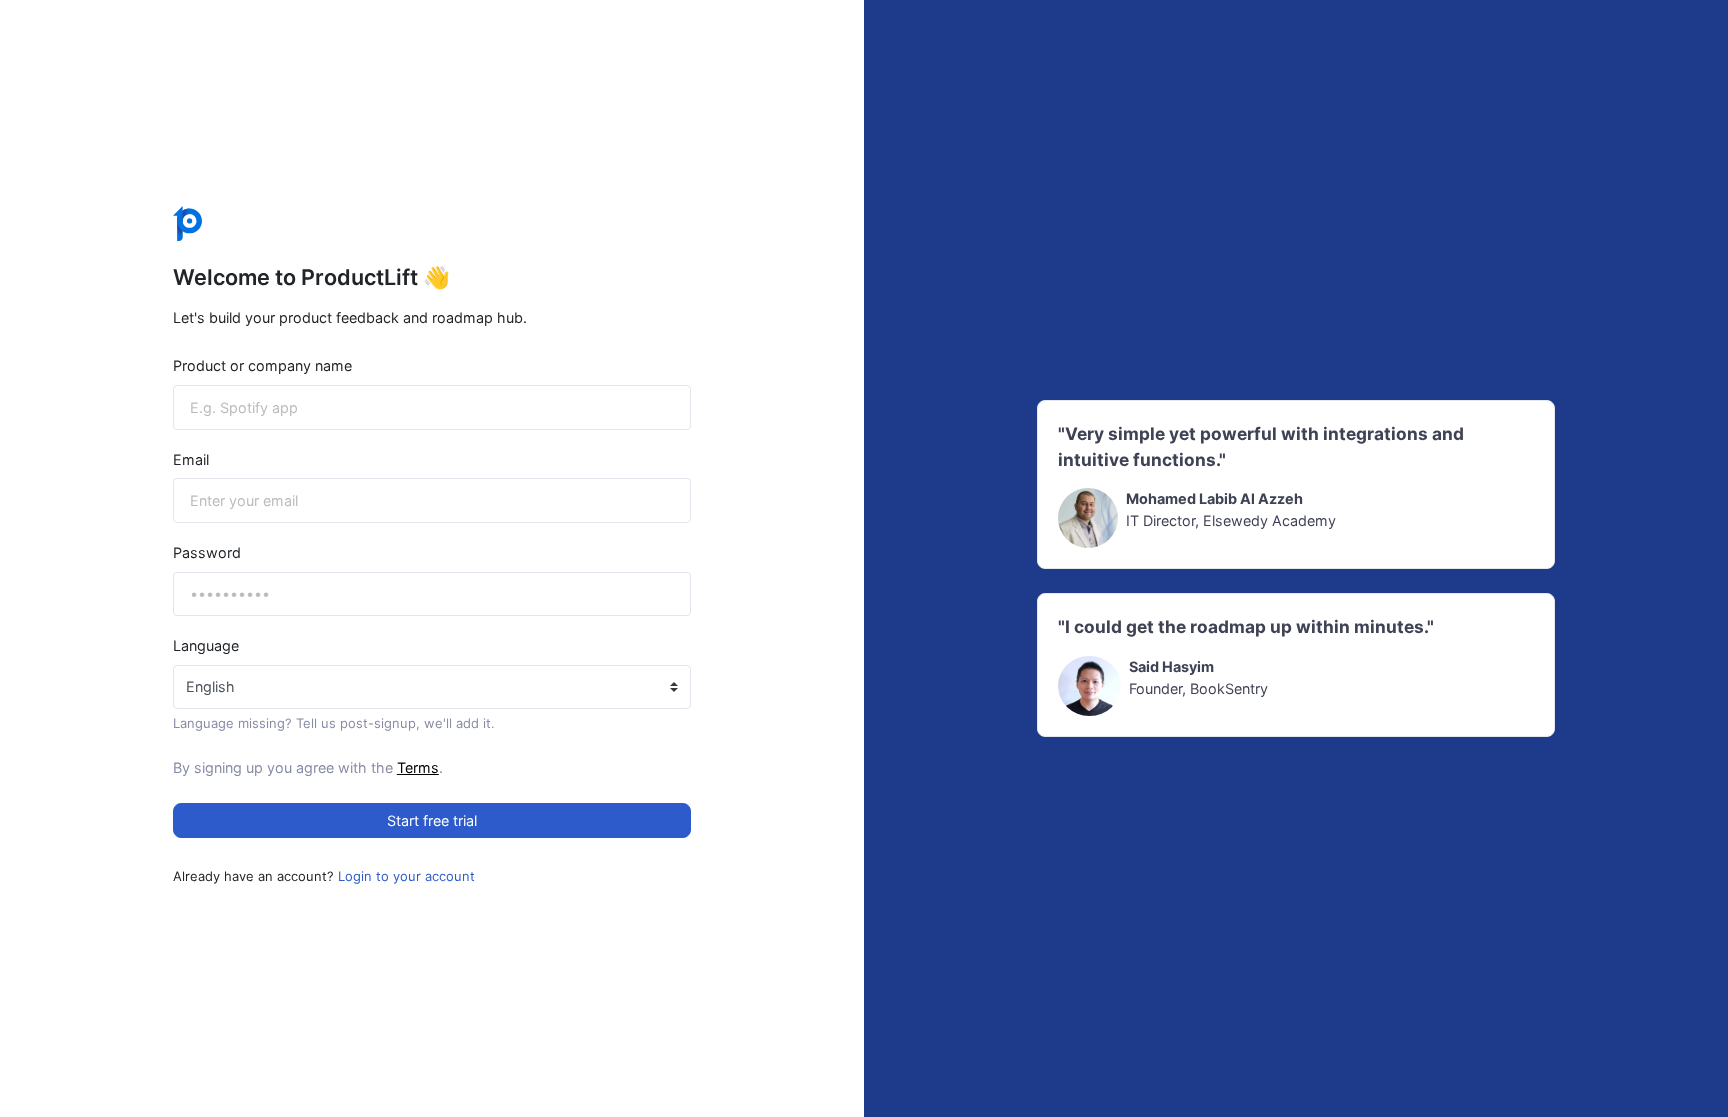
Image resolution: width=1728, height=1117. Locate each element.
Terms (418, 767)
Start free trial (432, 820)
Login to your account (406, 876)
